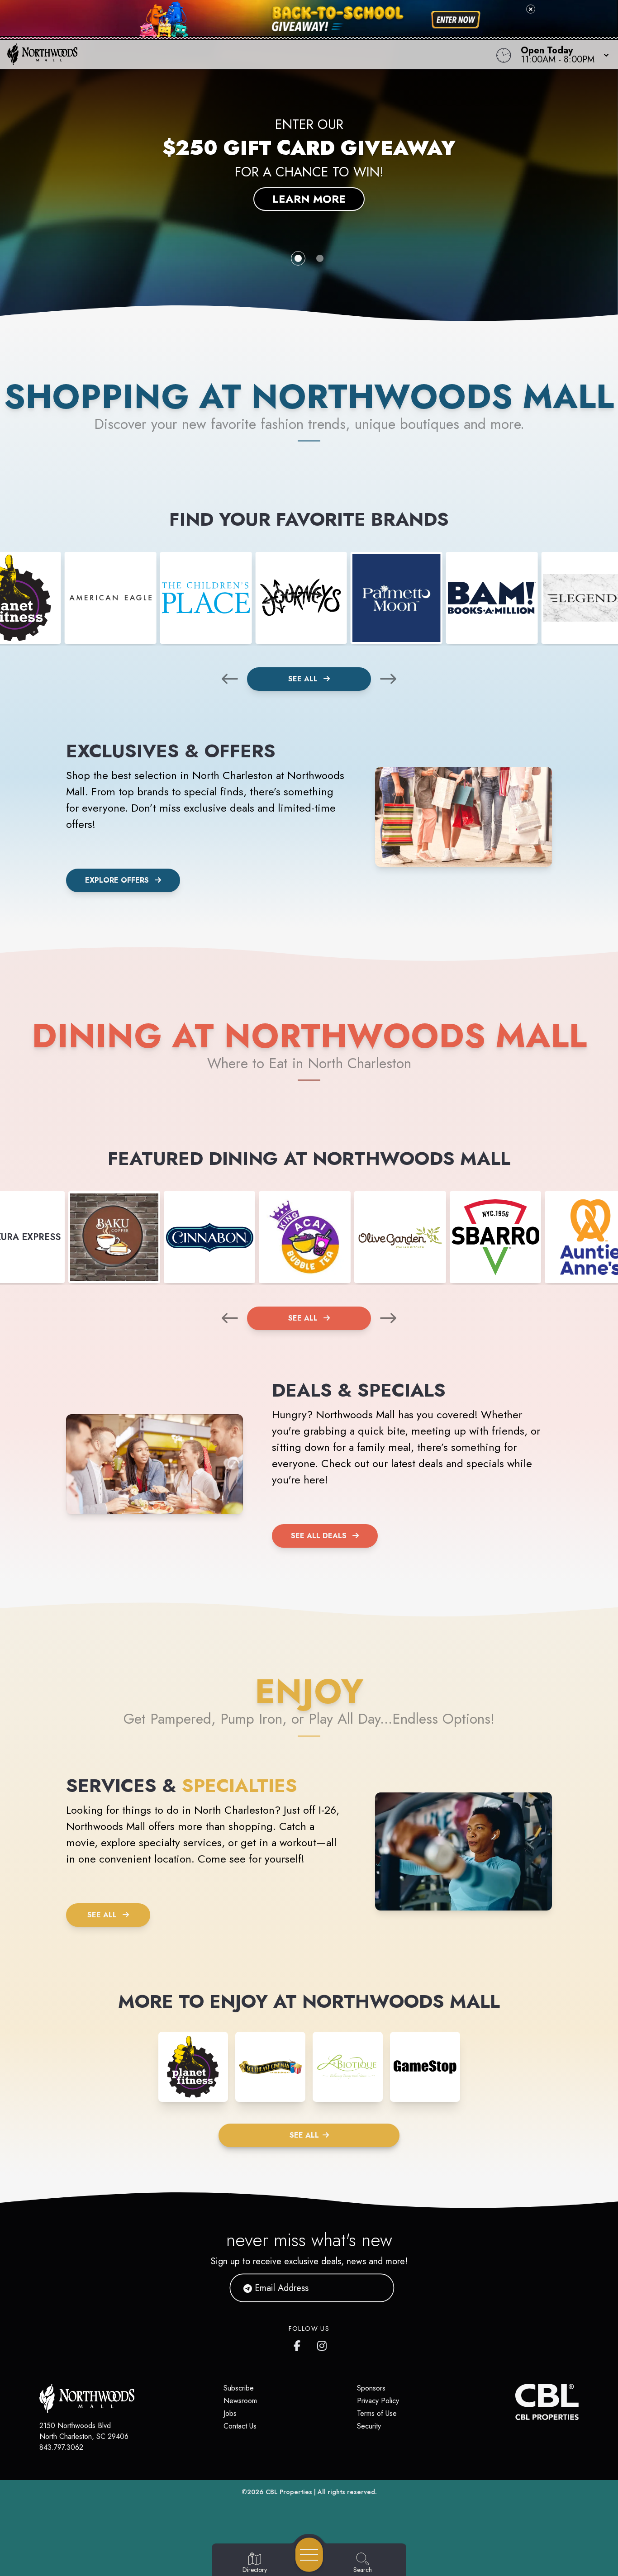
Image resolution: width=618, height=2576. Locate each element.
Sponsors (371, 2388)
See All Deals (319, 1536)
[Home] (234, 54)
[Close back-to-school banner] (531, 9)
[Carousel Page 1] (298, 258)
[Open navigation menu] (309, 2555)
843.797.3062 (61, 2447)
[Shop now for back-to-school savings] (456, 20)
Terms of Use (377, 2413)
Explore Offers (117, 880)
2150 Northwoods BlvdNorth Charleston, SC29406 (84, 2431)
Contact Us (240, 2426)
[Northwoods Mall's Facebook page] (299, 2344)
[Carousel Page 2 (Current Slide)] (320, 258)
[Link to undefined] (111, 598)
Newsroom (240, 2401)
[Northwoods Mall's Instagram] (323, 2344)
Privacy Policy (378, 2401)
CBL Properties (289, 2492)
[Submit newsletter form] (376, 2288)
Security (369, 2426)
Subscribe (239, 2388)
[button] (562, 54)
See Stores (309, 191)
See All (304, 679)
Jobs (230, 2413)
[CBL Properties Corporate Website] (515, 2402)
